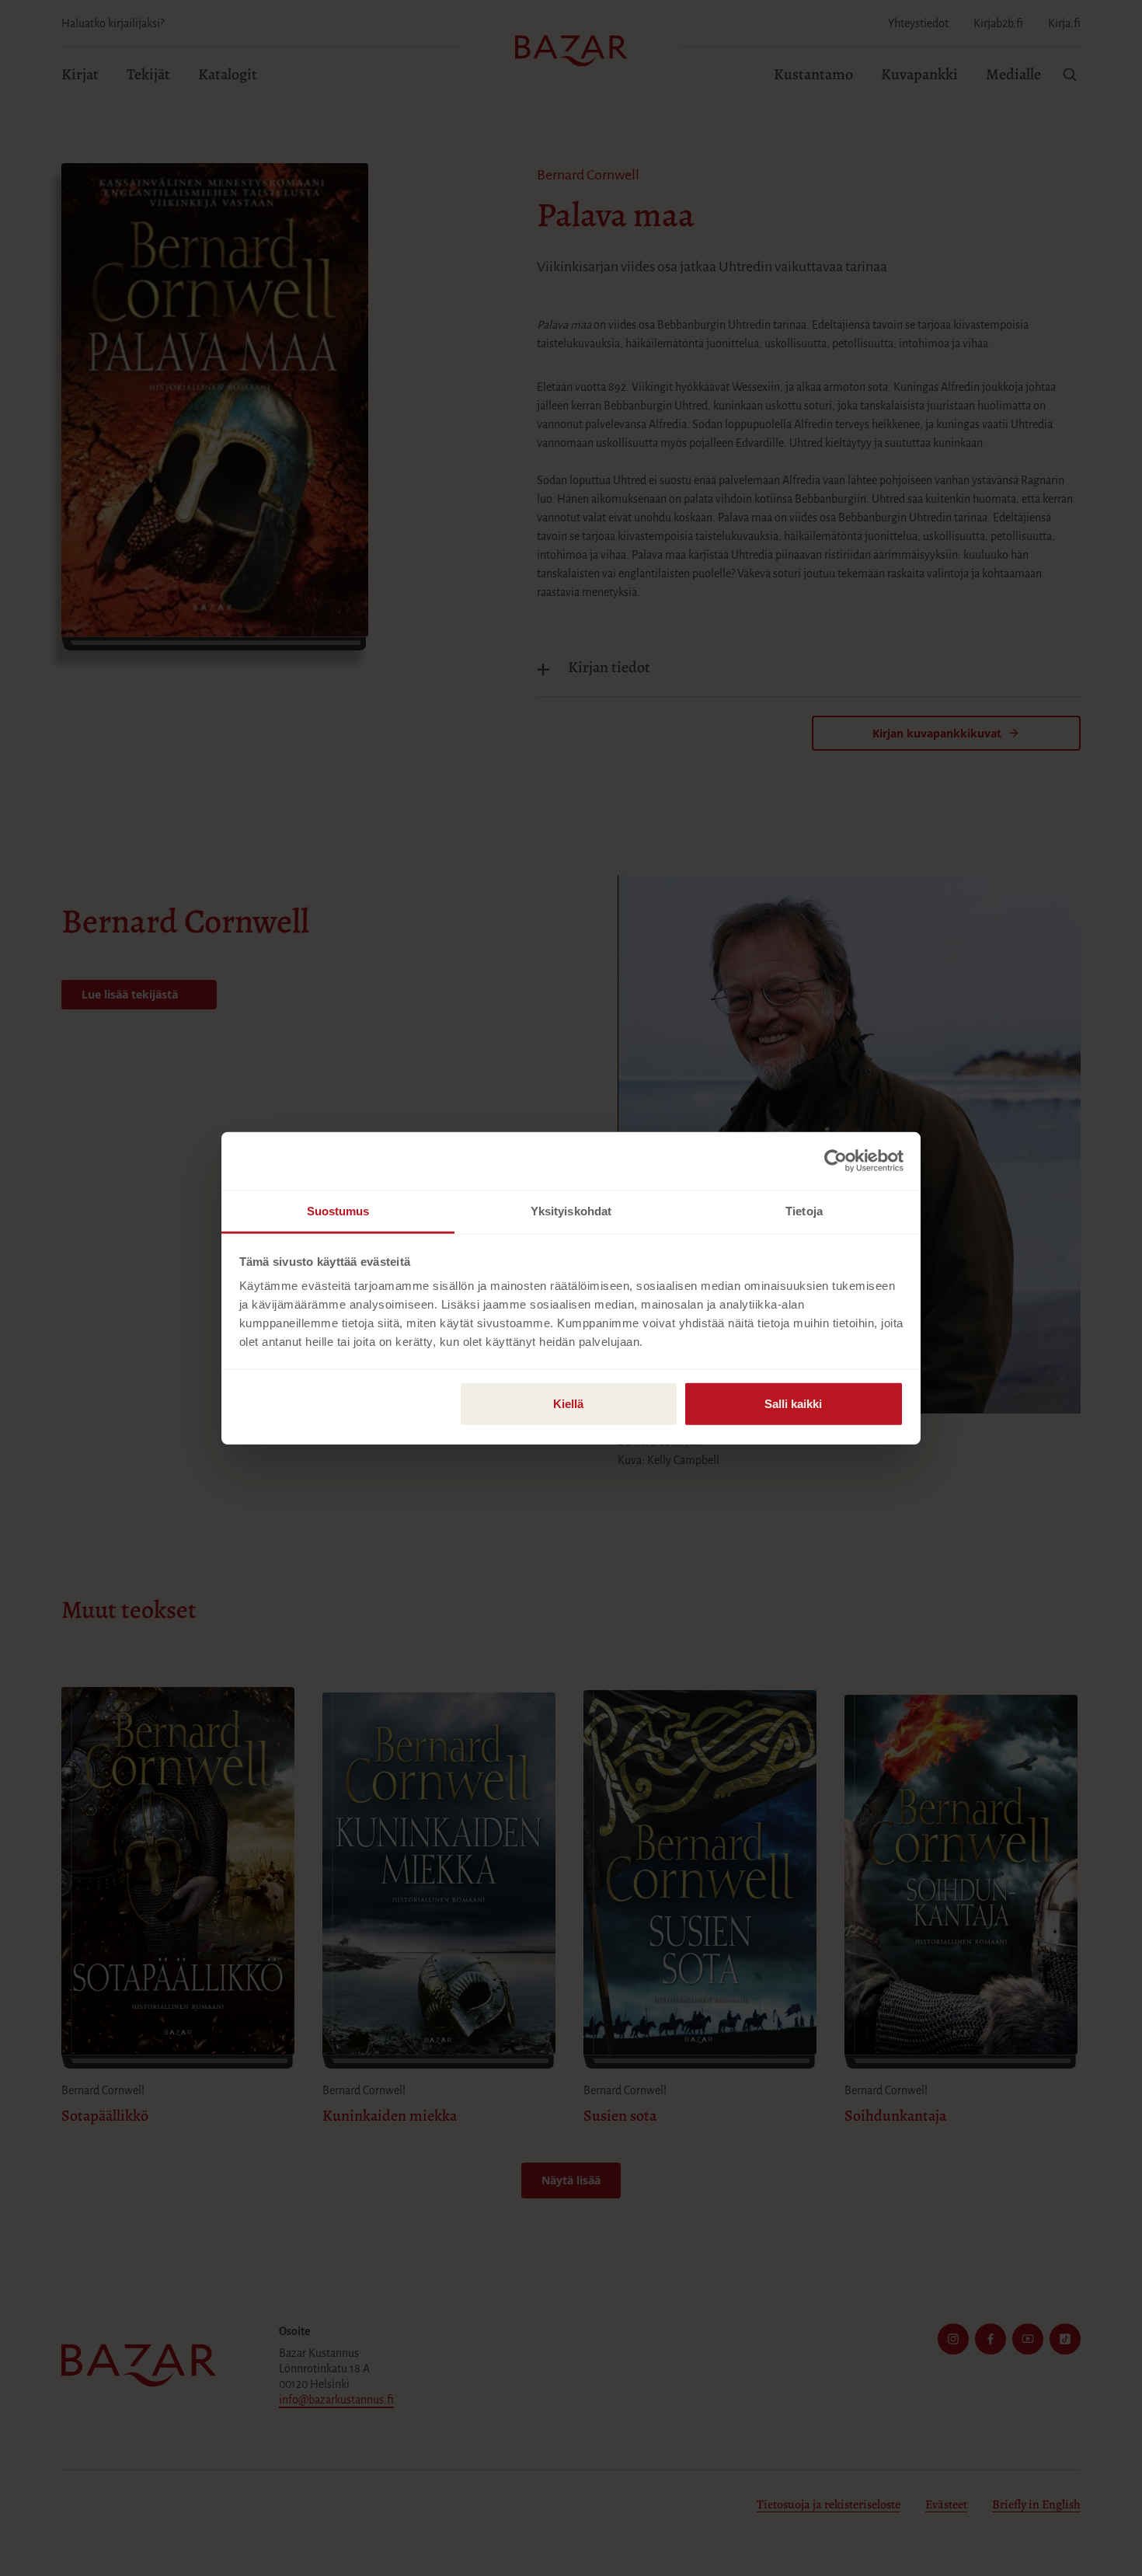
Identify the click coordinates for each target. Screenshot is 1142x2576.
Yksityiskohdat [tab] (571, 1210)
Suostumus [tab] (338, 1210)
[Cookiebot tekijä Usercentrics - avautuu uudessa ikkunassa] (836, 1161)
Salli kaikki (793, 1403)
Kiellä (568, 1403)
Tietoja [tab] (804, 1210)
